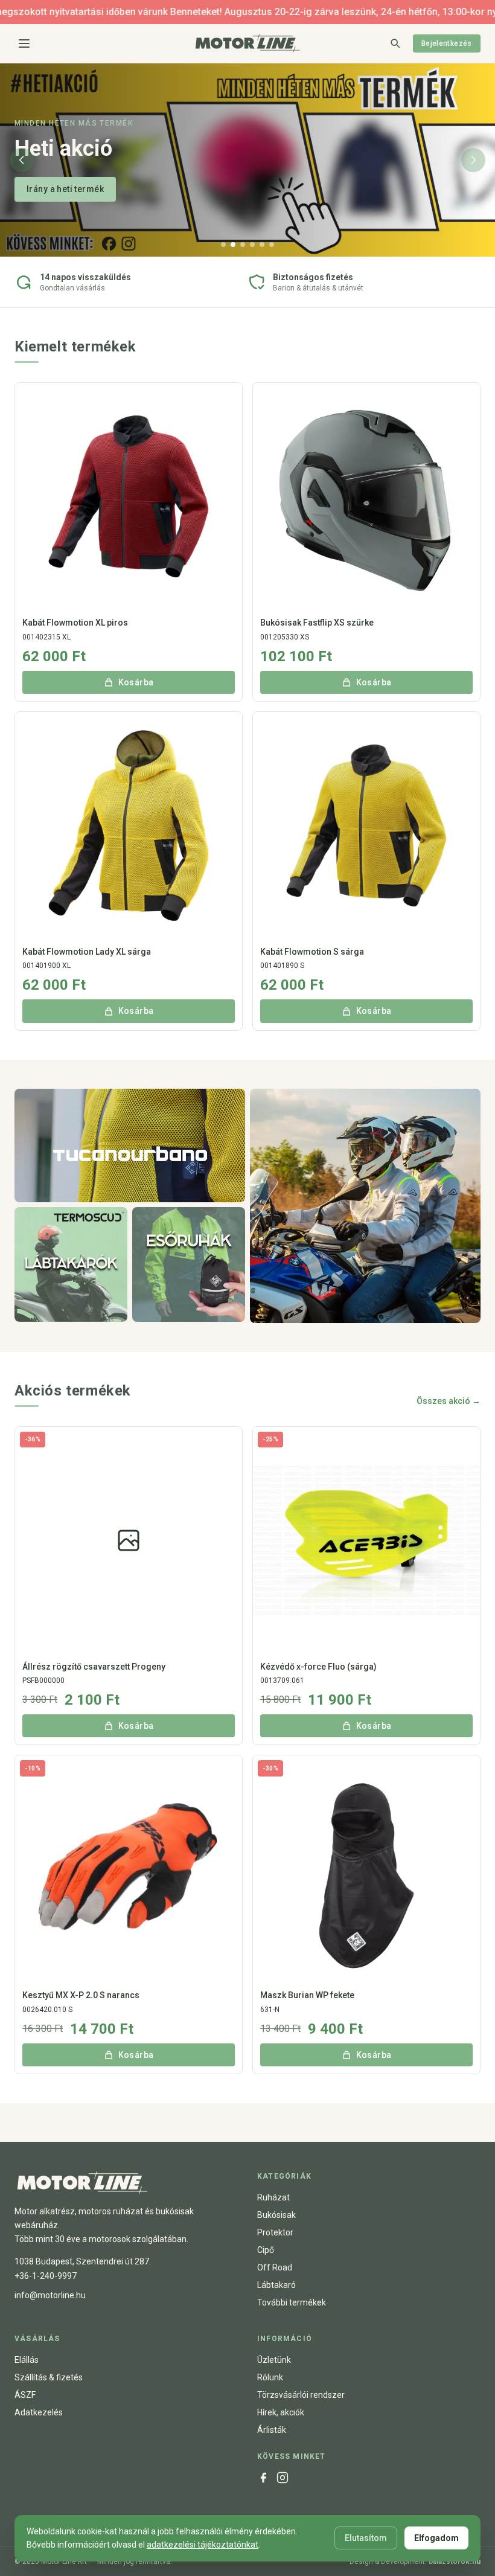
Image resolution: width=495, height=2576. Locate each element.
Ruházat (273, 2197)
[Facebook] (263, 2478)
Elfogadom (436, 2538)
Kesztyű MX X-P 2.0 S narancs (81, 1995)
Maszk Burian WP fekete (307, 1995)
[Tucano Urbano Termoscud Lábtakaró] (71, 1264)
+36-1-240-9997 (46, 2276)
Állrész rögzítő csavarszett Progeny (94, 1667)
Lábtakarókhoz (57, 189)
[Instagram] (283, 2478)
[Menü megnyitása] (24, 43)
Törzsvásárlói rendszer (301, 2395)
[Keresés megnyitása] (395, 43)
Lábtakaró (276, 2285)
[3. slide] (243, 245)
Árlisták (272, 2430)
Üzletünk (274, 2360)
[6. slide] (272, 245)
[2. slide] (233, 245)
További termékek (292, 2302)
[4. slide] (252, 245)
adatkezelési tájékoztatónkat (203, 2545)
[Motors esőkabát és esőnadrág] (189, 1264)
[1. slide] (223, 245)
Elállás (27, 2360)
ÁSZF (25, 2395)
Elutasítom (366, 2538)
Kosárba (136, 682)
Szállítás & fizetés (49, 2377)
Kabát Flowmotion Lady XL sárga (87, 952)
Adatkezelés (39, 2412)
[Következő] (473, 160)
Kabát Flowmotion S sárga (312, 952)
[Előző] (22, 160)
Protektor (275, 2232)
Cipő (266, 2250)
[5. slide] (262, 245)
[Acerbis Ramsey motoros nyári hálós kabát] (365, 1206)
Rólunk (270, 2377)
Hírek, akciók (281, 2412)
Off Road (275, 2267)
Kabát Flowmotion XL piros (75, 623)
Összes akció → (449, 1401)
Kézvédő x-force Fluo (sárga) (318, 1667)
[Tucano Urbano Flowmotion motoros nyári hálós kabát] (130, 1145)
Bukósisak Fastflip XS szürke (317, 623)
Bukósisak (276, 2215)
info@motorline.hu (50, 2295)
